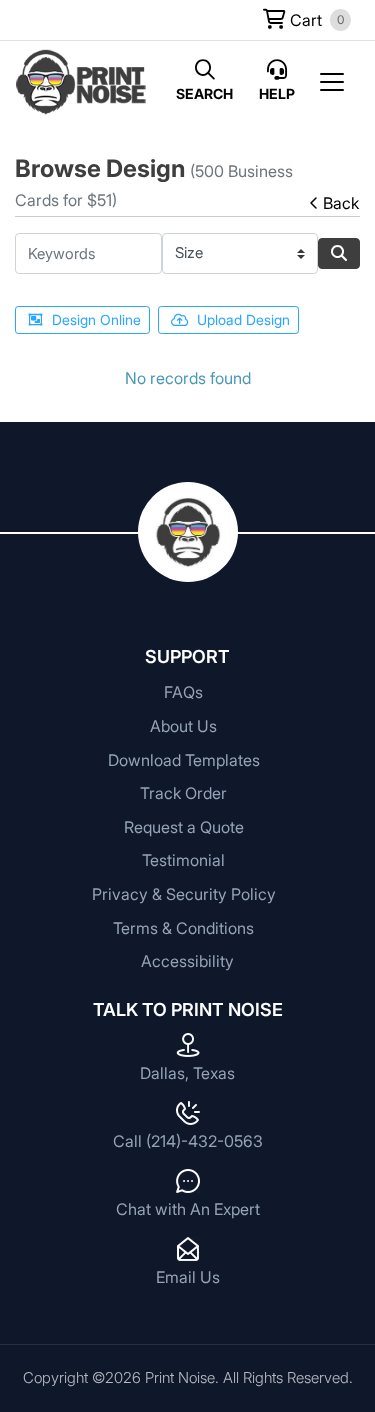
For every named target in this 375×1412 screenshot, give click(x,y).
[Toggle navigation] (338, 82)
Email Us (188, 1277)
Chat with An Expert (188, 1209)
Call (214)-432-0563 (188, 1141)
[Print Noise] (81, 82)
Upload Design (243, 319)
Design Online (96, 319)
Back (341, 203)
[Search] (339, 253)
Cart (304, 20)
